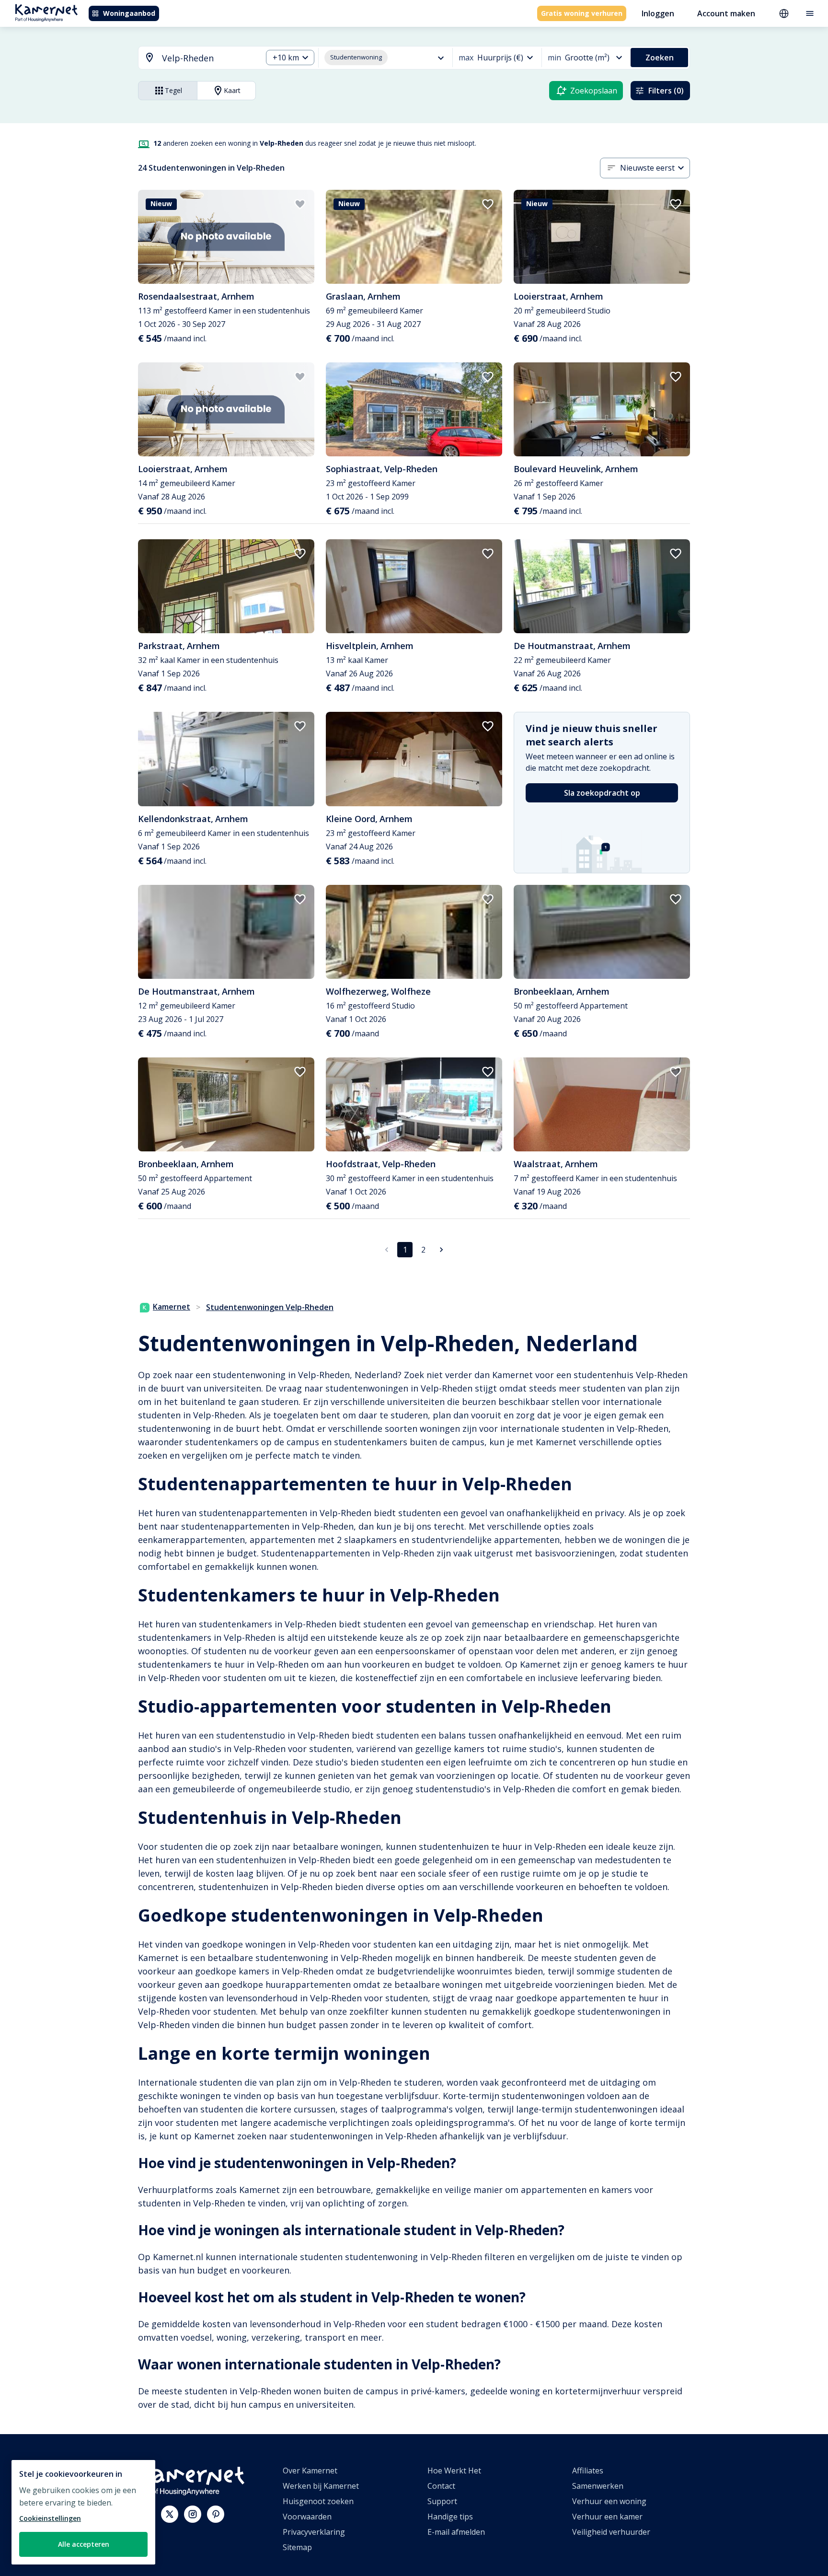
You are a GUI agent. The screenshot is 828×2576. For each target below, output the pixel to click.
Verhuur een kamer (607, 2517)
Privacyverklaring (314, 2532)
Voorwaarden (307, 2517)
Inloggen (658, 13)
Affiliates (588, 2471)
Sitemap (297, 2547)
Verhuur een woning (609, 2501)
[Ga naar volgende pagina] (441, 1250)
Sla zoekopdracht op (602, 793)
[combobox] (195, 58)
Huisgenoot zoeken (318, 2501)
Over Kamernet (310, 2471)
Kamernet (172, 1307)
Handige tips (450, 2517)
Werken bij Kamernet (321, 2486)
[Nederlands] (784, 13)
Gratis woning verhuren (582, 13)
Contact (441, 2486)
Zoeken (660, 58)
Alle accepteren (84, 2544)
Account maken (726, 13)
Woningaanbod (129, 13)
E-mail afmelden (456, 2532)
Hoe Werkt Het (454, 2471)
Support (442, 2501)
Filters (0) (666, 91)
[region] (83, 2512)
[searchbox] (209, 58)
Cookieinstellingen (50, 2518)
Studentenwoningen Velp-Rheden (270, 1307)
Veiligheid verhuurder (611, 2532)
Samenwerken (598, 2486)
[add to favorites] (300, 204)
